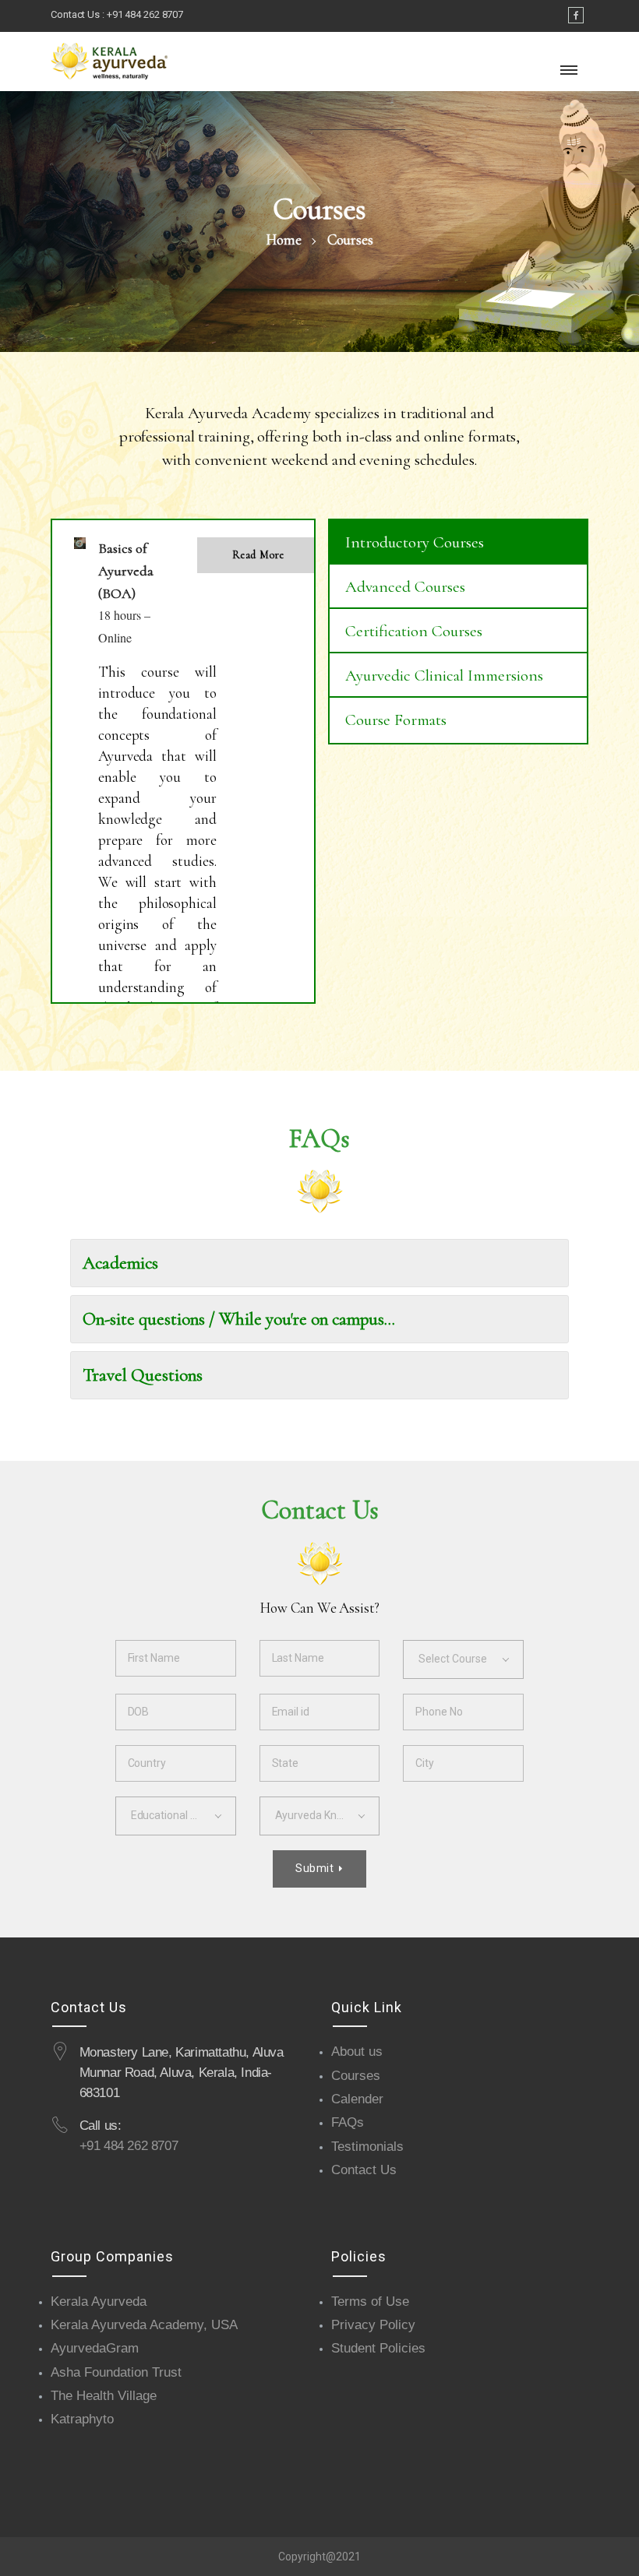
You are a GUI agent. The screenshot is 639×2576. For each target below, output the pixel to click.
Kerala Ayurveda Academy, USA (144, 2325)
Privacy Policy (373, 2325)
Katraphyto (82, 2419)
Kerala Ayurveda (99, 2302)
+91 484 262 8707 (145, 14)
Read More (258, 555)
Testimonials (367, 2147)
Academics (120, 1263)
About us (357, 2052)
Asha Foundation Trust (116, 2372)
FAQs (348, 2122)
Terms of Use (370, 2302)
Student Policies (378, 2348)
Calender (357, 2099)
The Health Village (104, 2396)
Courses (356, 2076)
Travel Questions (143, 1375)
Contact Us (364, 2170)
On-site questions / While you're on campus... (239, 1319)
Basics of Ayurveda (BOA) (126, 571)
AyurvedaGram (95, 2348)
